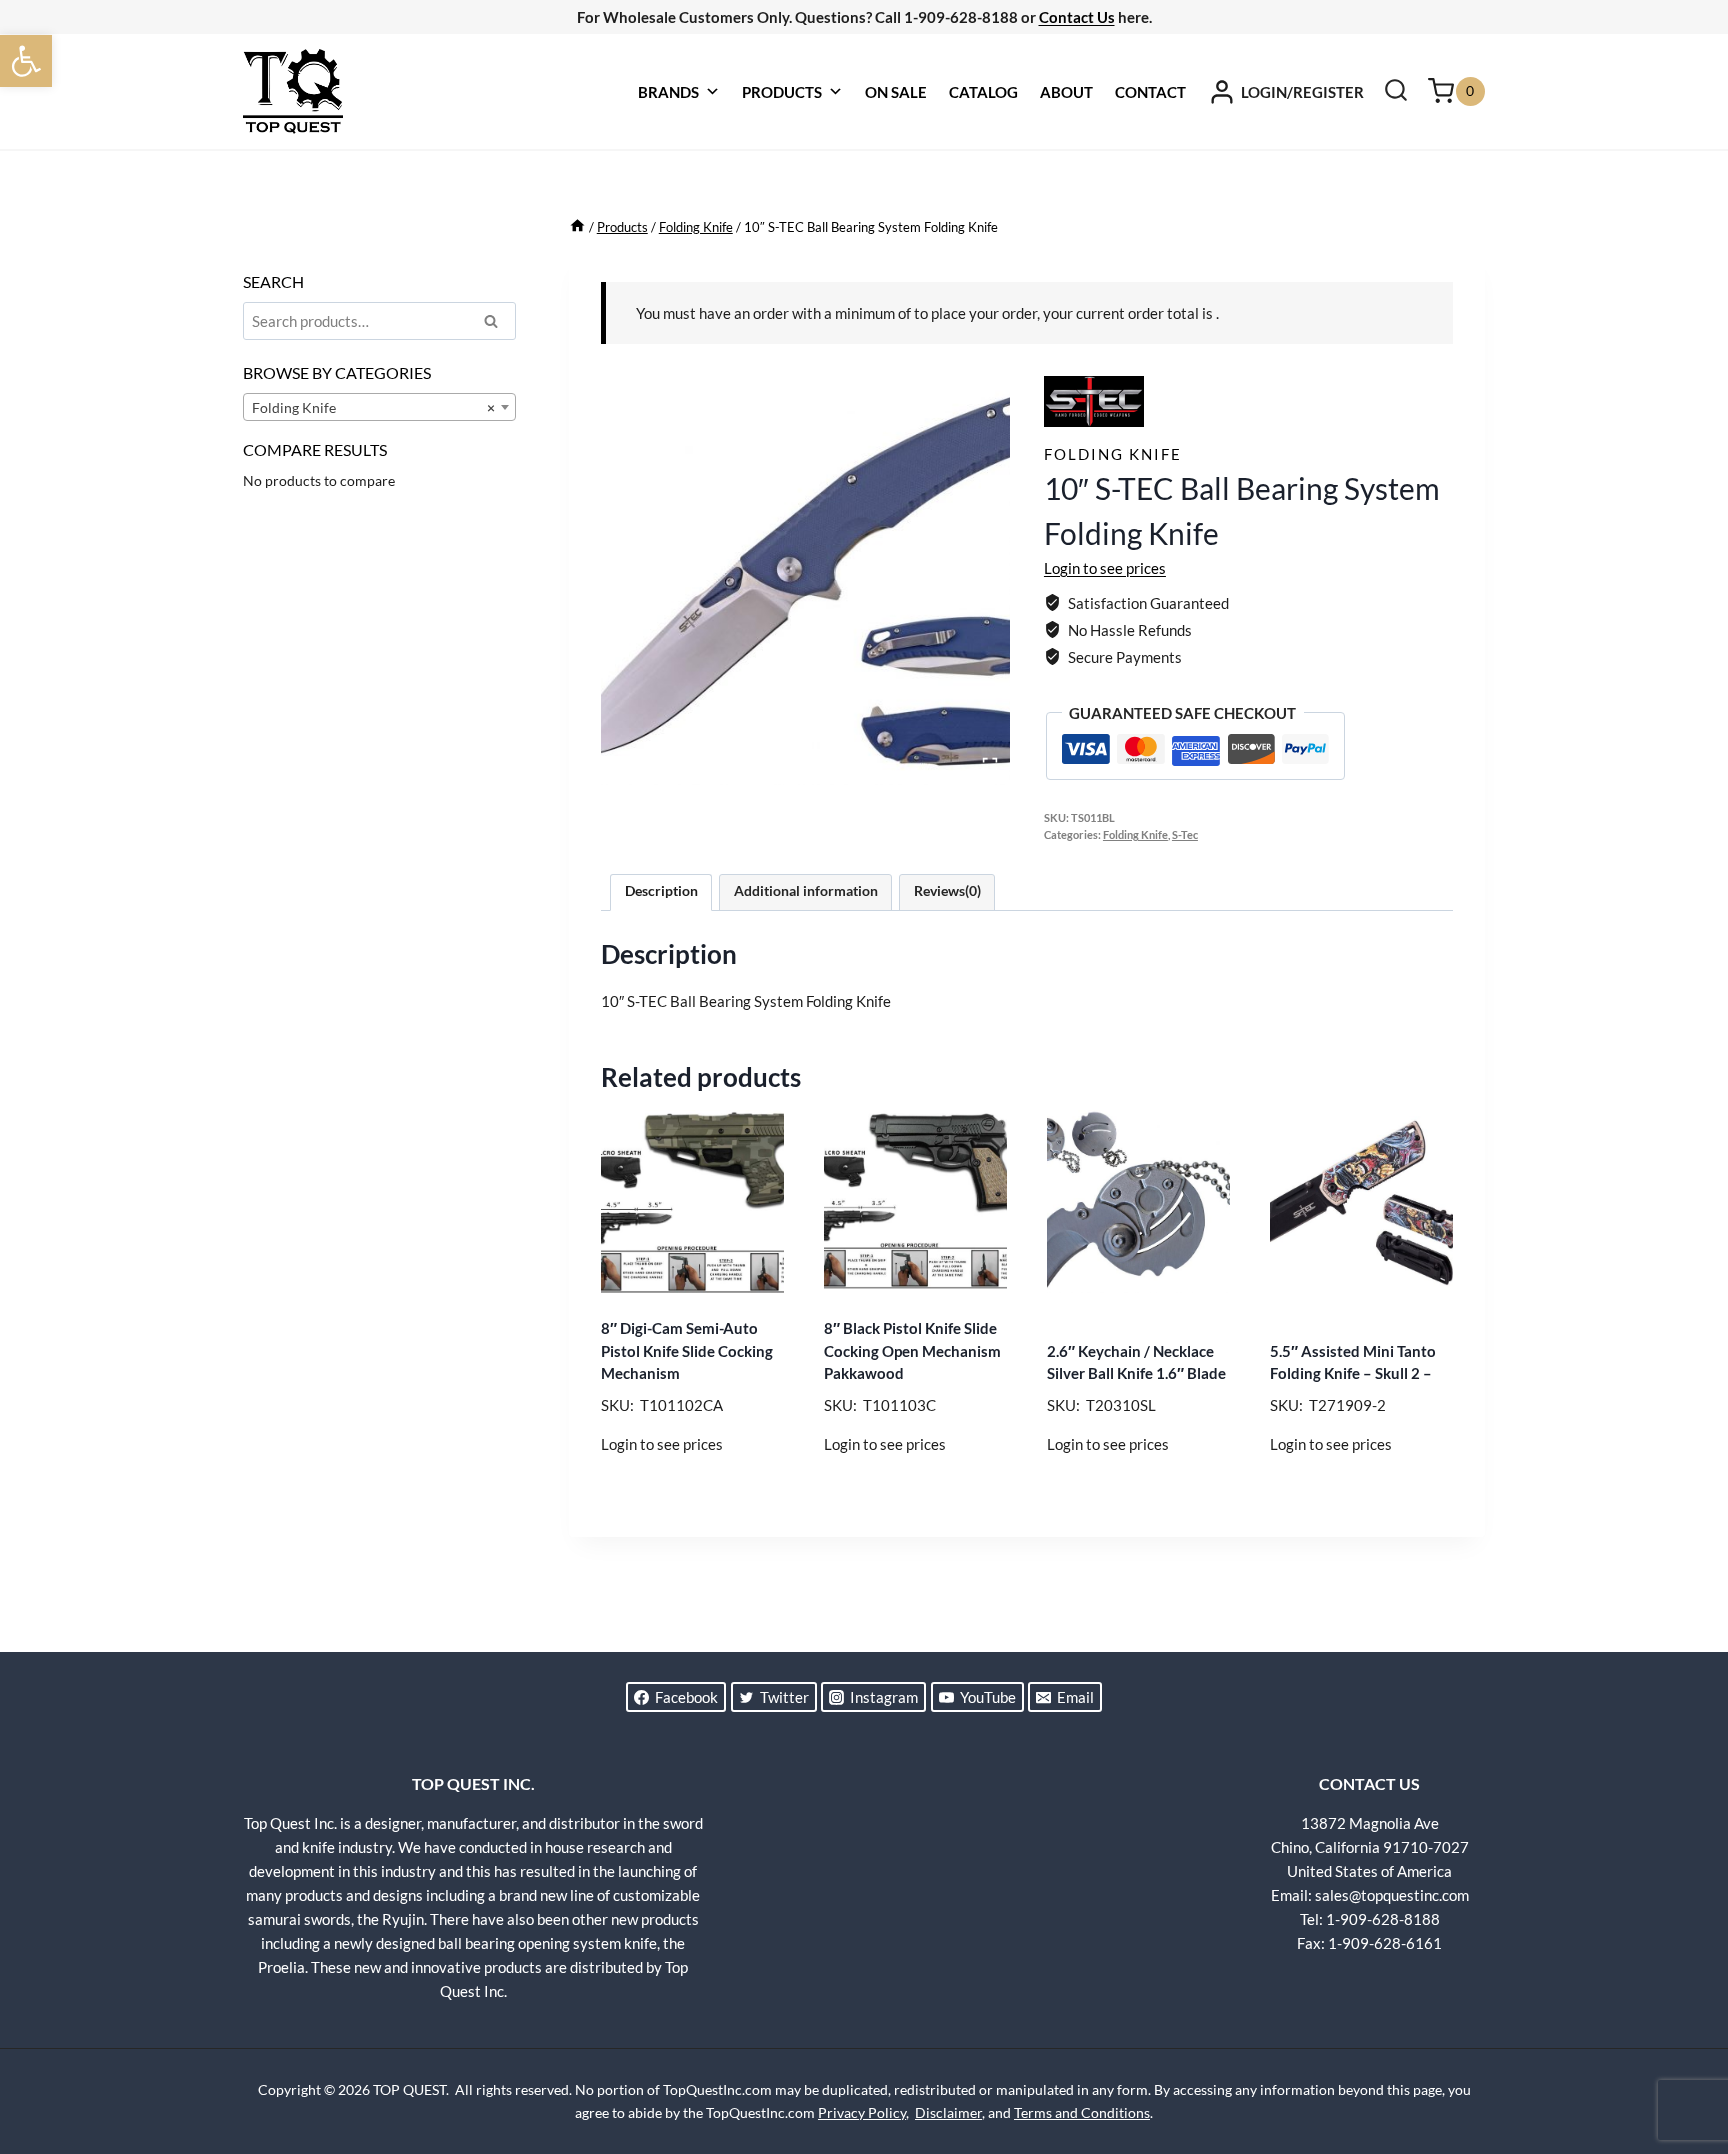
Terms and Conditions (1082, 2112)
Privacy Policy (862, 2112)
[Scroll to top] (1678, 2064)
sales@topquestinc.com (1392, 1895)
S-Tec (1185, 835)
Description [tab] (661, 891)
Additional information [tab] (806, 891)
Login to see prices (1105, 568)
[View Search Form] (1396, 92)
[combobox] (379, 407)
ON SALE (896, 92)
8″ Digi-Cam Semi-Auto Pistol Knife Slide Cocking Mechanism (687, 1350)
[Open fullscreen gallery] (990, 765)
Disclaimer (948, 2112)
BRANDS (668, 92)
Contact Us (1077, 17)
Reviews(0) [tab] (947, 891)
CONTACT (1150, 92)
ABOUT (1066, 92)
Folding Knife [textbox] (373, 407)
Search (497, 324)
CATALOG (983, 92)
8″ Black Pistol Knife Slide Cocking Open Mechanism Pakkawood (912, 1350)
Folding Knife (1113, 454)
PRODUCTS (782, 92)
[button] (26, 61)
